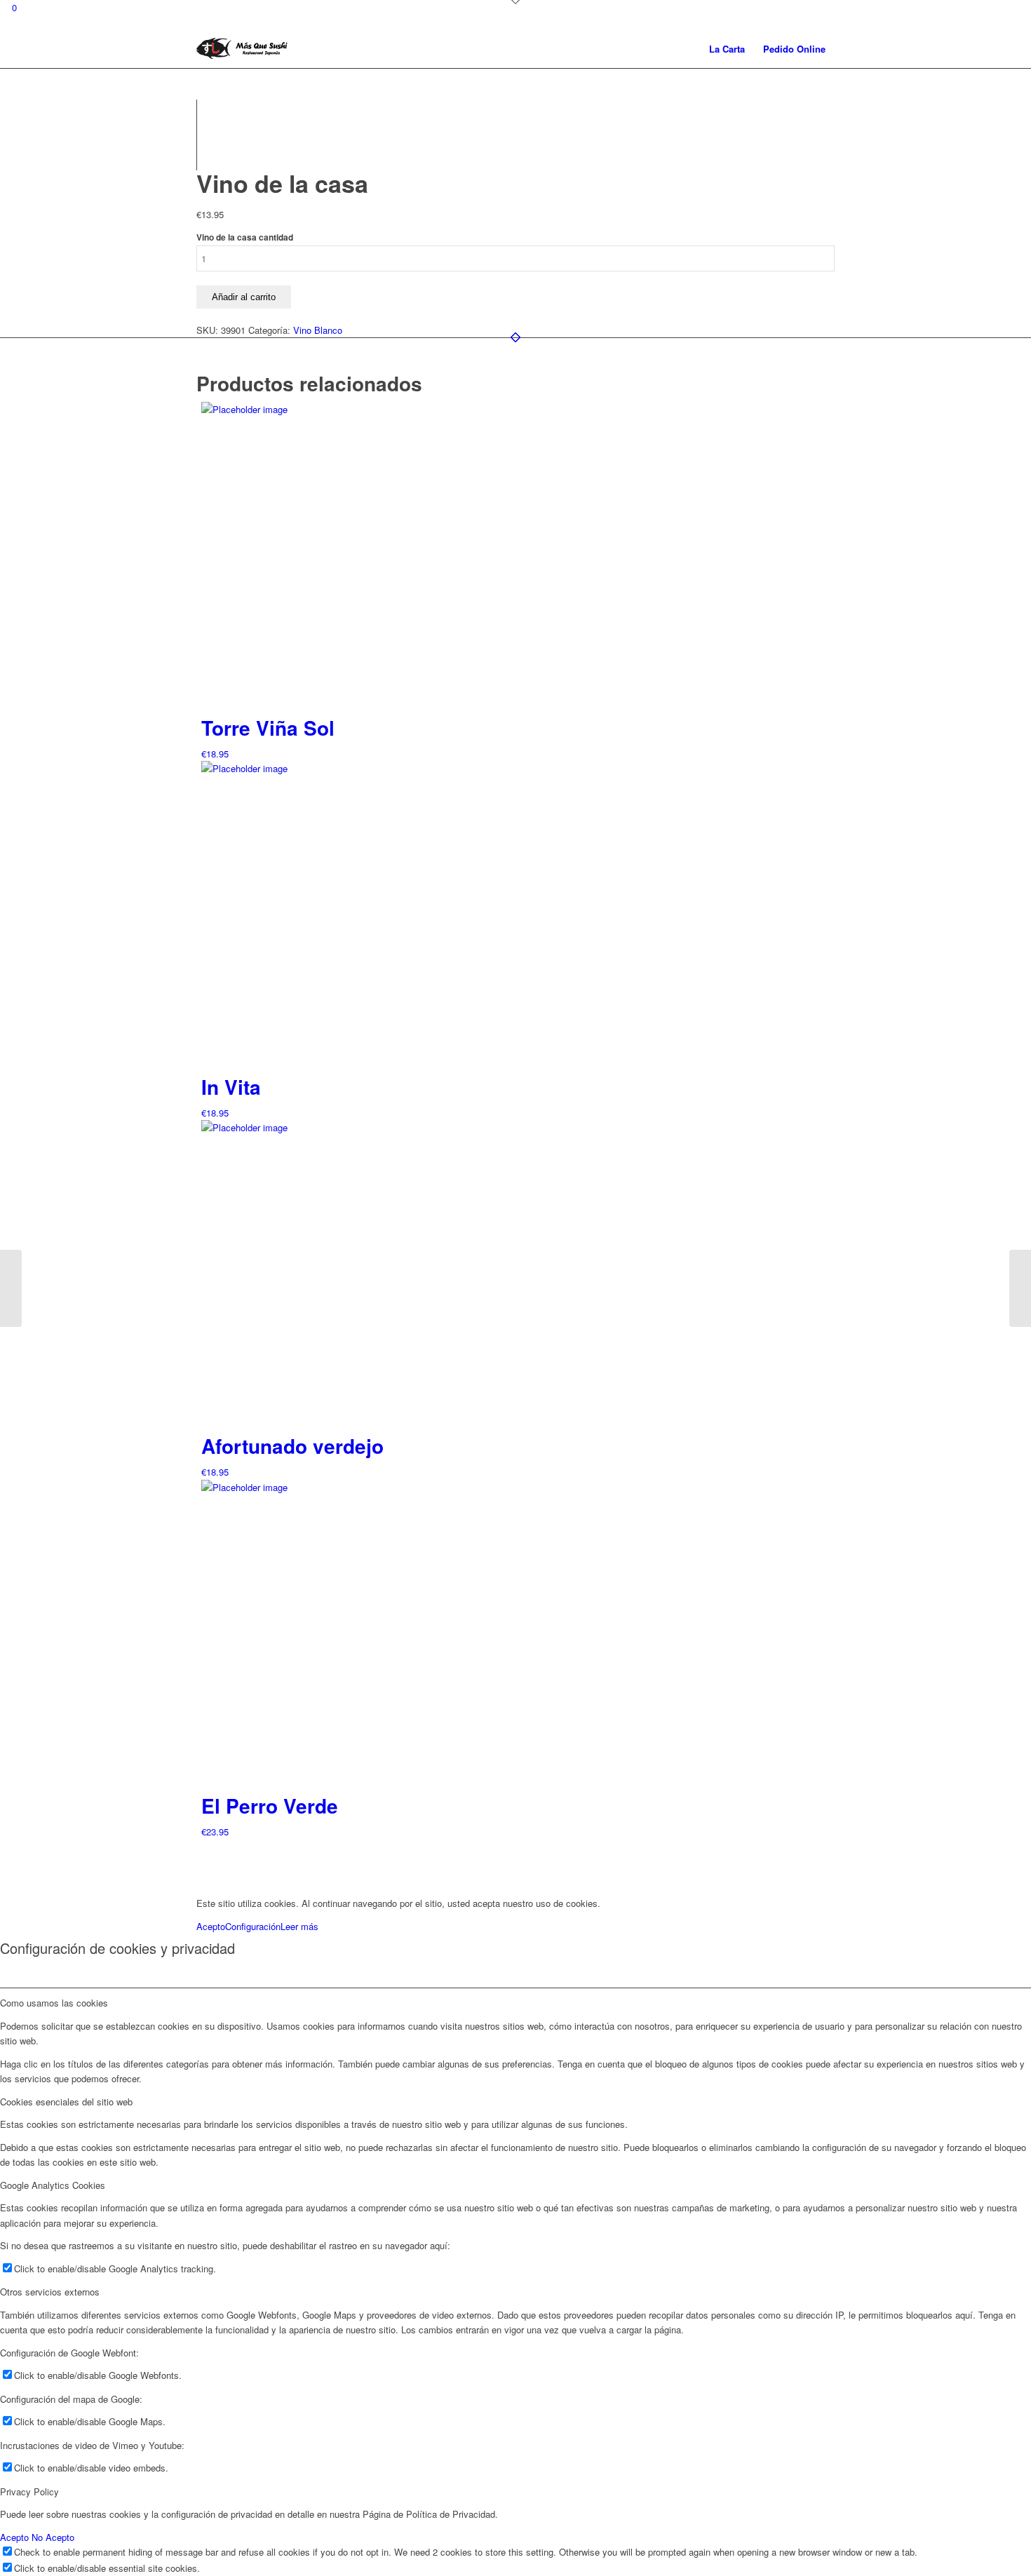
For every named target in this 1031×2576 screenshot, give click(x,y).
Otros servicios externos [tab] (50, 2292)
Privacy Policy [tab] (29, 2491)
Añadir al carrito (244, 297)
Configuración (253, 1926)
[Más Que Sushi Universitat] (242, 49)
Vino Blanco (318, 330)
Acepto (211, 1926)
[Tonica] (11, 1288)
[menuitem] (727, 49)
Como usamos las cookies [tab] (54, 2003)
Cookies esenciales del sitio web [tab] (66, 2102)
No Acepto (53, 2537)
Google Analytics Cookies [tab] (53, 2185)
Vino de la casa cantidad (245, 237)
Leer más (299, 1926)
